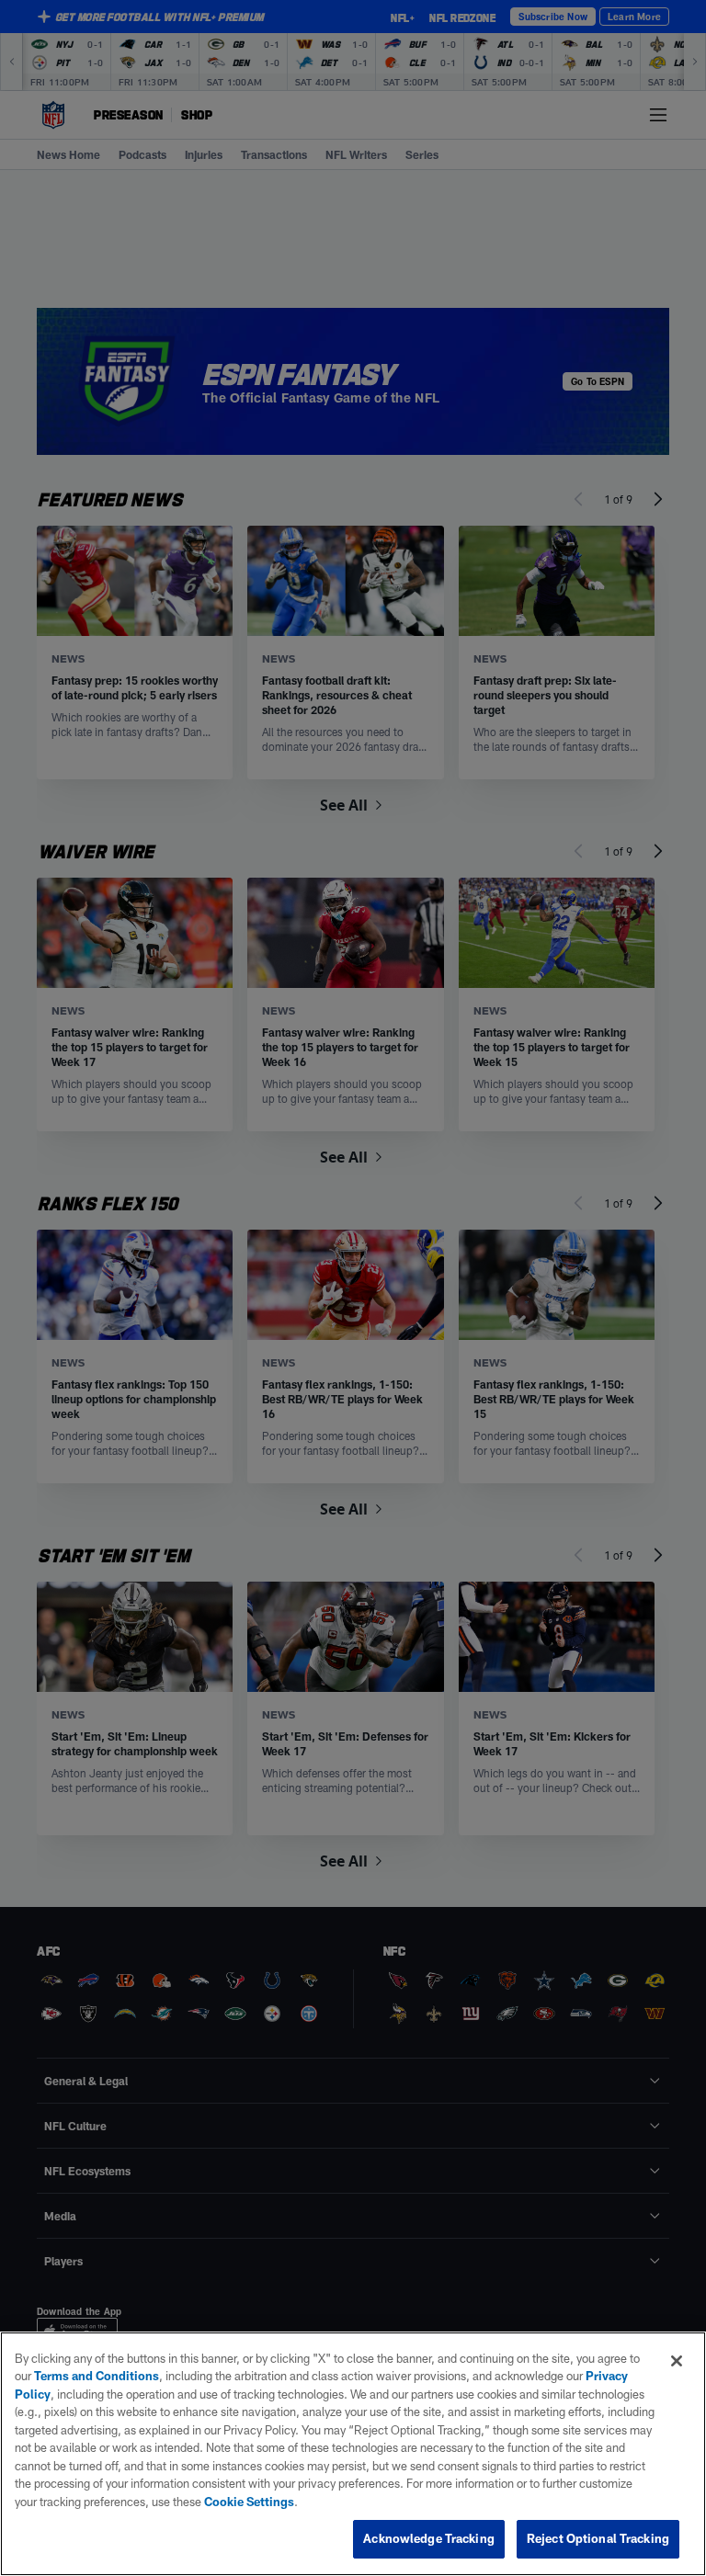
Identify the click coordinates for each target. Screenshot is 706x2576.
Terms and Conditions (97, 2376)
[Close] (677, 2361)
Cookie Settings (249, 2502)
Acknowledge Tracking (429, 2538)
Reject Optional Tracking (598, 2538)
